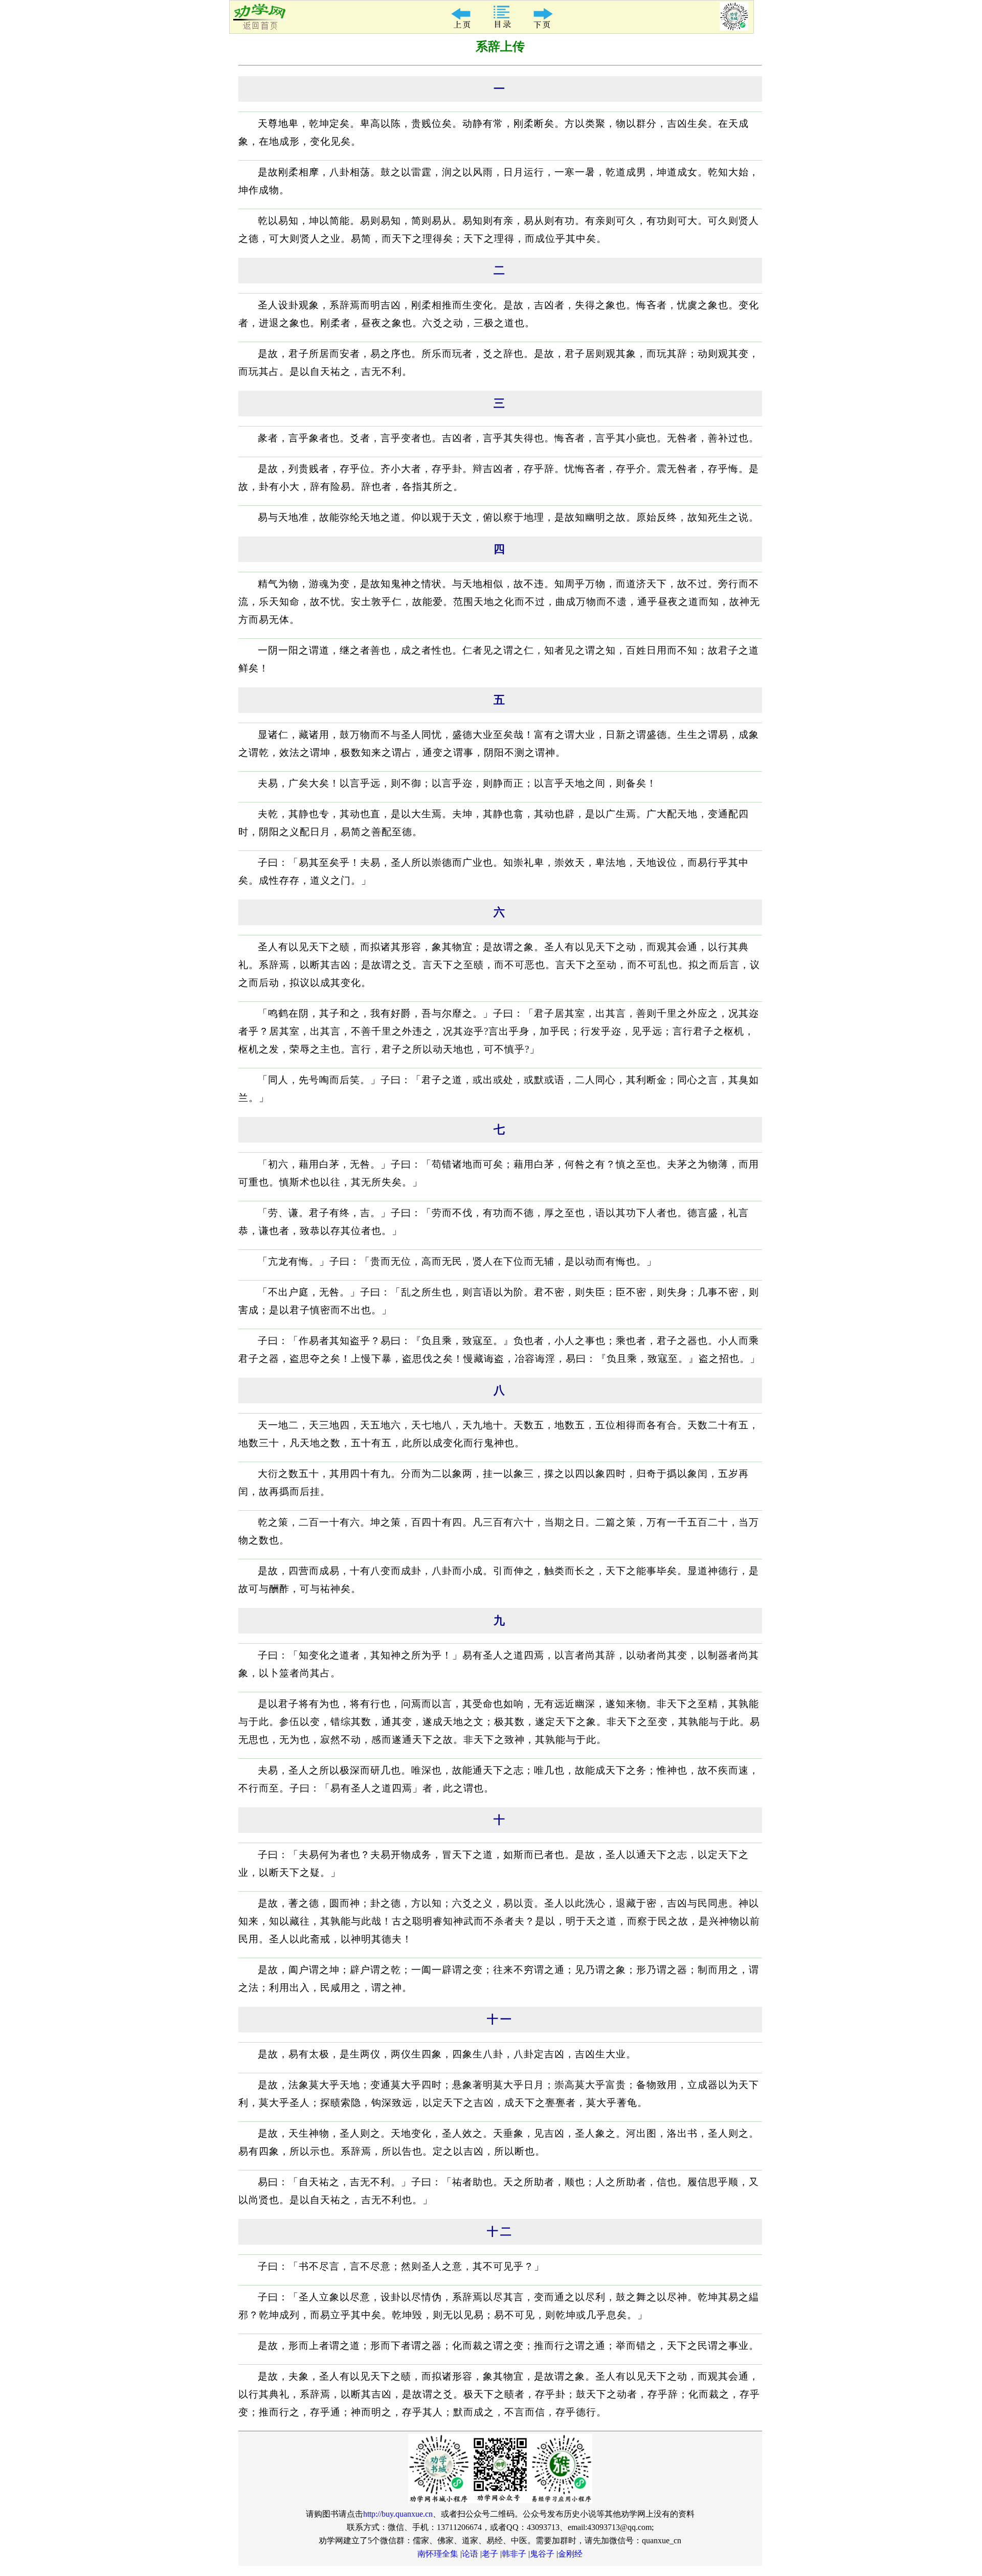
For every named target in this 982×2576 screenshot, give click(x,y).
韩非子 (514, 2554)
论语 (470, 2554)
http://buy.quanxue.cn (398, 2514)
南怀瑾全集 (438, 2554)
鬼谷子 (542, 2554)
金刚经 (570, 2554)
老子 (490, 2554)
